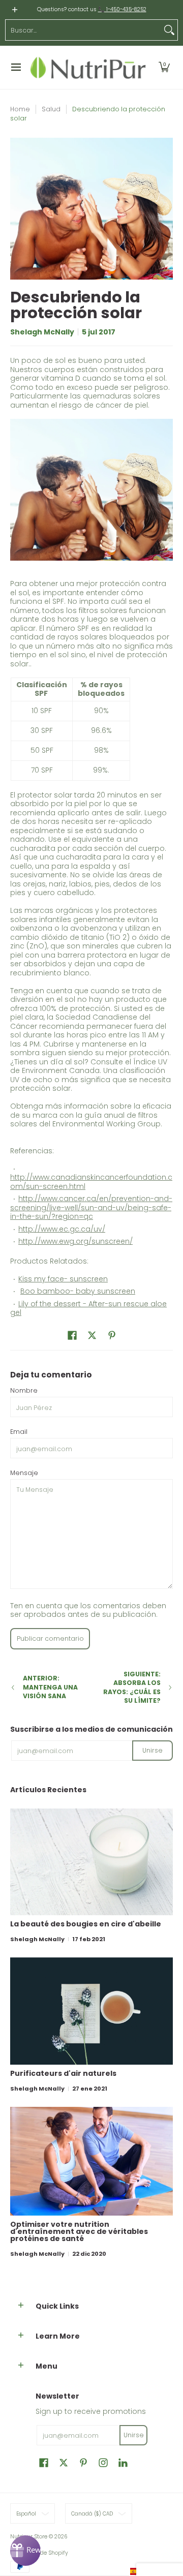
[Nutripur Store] (88, 68)
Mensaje (24, 1473)
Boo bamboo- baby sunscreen (78, 1291)
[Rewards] (25, 2551)
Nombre (24, 1390)
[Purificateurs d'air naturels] (91, 2011)
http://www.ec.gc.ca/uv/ (62, 1229)
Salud (51, 109)
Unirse (152, 1750)
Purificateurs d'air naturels (63, 2073)
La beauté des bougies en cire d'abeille (86, 1924)
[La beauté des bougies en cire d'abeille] (91, 1862)
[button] (164, 68)
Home (20, 109)
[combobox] (83, 30)
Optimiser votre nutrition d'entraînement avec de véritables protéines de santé (79, 2231)
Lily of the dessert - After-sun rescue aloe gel (88, 1308)
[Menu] (16, 68)
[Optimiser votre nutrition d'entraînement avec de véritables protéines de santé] (91, 2161)
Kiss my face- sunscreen (63, 1279)
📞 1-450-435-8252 (122, 9)
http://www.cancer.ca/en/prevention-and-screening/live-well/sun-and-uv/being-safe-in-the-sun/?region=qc (91, 1207)
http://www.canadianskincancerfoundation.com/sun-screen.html (91, 1182)
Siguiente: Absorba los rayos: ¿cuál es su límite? (132, 1688)
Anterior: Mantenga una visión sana (50, 1687)
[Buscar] (169, 30)
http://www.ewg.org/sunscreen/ (75, 1241)
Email (19, 1432)
